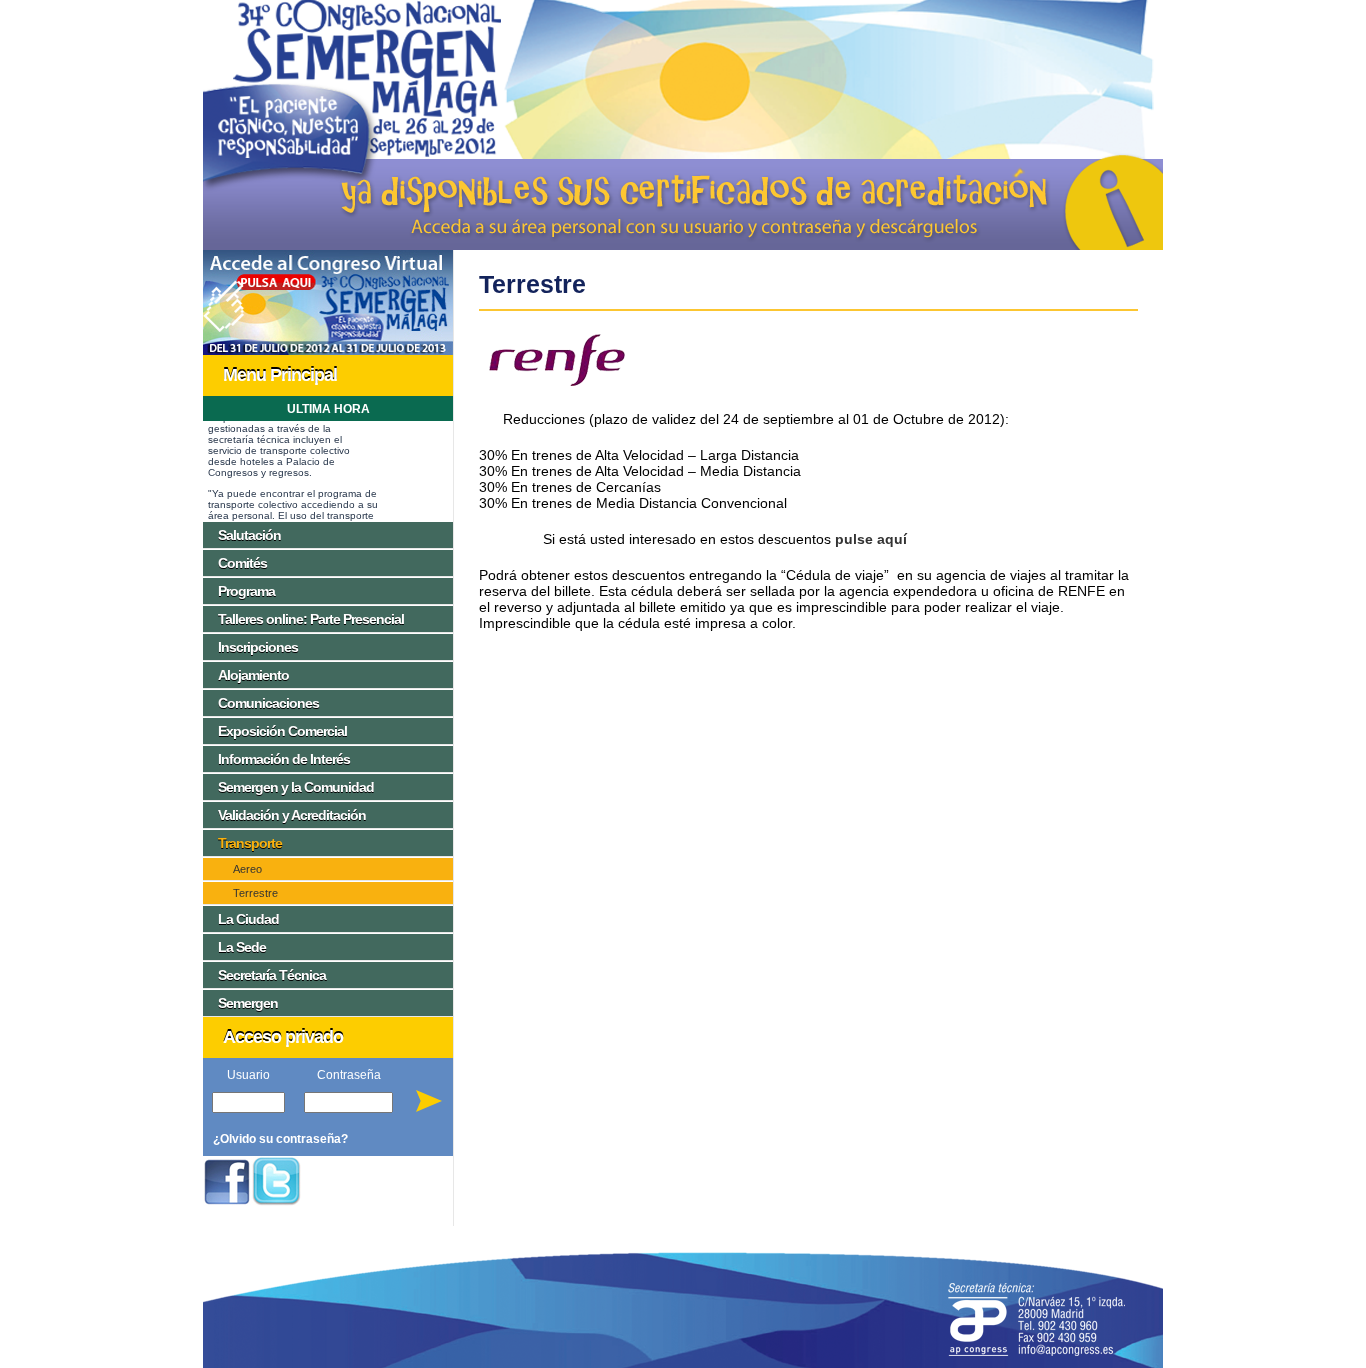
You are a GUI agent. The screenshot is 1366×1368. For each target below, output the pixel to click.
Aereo (247, 869)
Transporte (250, 843)
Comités (242, 563)
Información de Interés (284, 759)
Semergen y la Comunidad (296, 787)
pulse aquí (871, 539)
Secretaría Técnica (272, 975)
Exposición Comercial (282, 731)
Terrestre (255, 893)
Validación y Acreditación (292, 815)
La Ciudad (248, 919)
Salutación (249, 535)
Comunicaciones (268, 703)
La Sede (242, 947)
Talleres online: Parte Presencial (311, 619)
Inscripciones (258, 647)
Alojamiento (253, 675)
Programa (246, 591)
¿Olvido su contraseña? (280, 1139)
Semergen (248, 1003)
